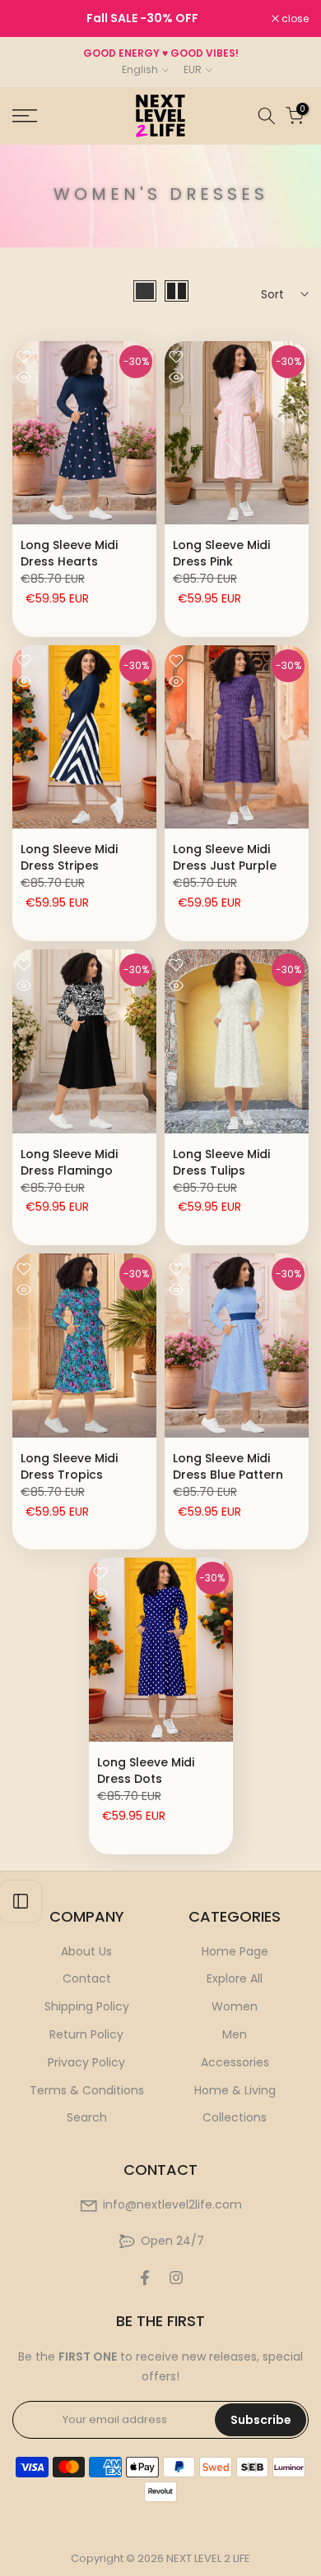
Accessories (235, 2062)
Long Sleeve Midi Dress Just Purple (225, 857)
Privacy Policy (86, 2062)
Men (235, 2034)
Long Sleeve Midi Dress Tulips (221, 1162)
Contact (87, 1978)
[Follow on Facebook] (145, 2278)
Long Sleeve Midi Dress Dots (146, 1770)
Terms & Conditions (87, 2090)
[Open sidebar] (21, 1901)
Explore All (235, 1978)
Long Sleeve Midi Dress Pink (221, 553)
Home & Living (235, 2090)
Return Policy (86, 2034)
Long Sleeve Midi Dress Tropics (69, 1466)
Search (87, 2117)
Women (235, 2006)
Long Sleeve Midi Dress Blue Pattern (228, 1466)
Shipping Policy (87, 2006)
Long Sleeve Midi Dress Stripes (69, 857)
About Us (86, 1951)
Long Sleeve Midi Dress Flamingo (69, 1162)
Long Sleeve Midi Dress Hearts (69, 553)
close (294, 19)
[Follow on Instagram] (176, 2278)
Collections (235, 2117)
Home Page (235, 1951)
